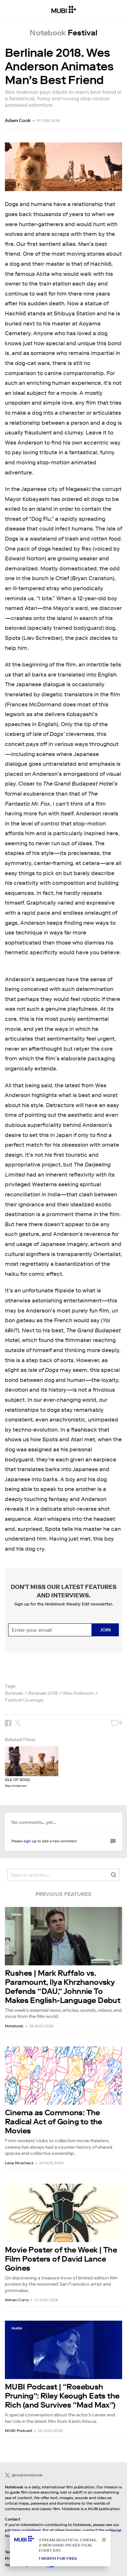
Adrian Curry (17, 2300)
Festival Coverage (24, 1700)
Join (105, 1630)
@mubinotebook (27, 2475)
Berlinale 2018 (43, 1693)
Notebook (14, 2026)
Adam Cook (18, 120)
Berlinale (14, 1693)
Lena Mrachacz (19, 2163)
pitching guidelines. (23, 2530)
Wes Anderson (78, 1693)
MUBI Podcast (19, 2430)
